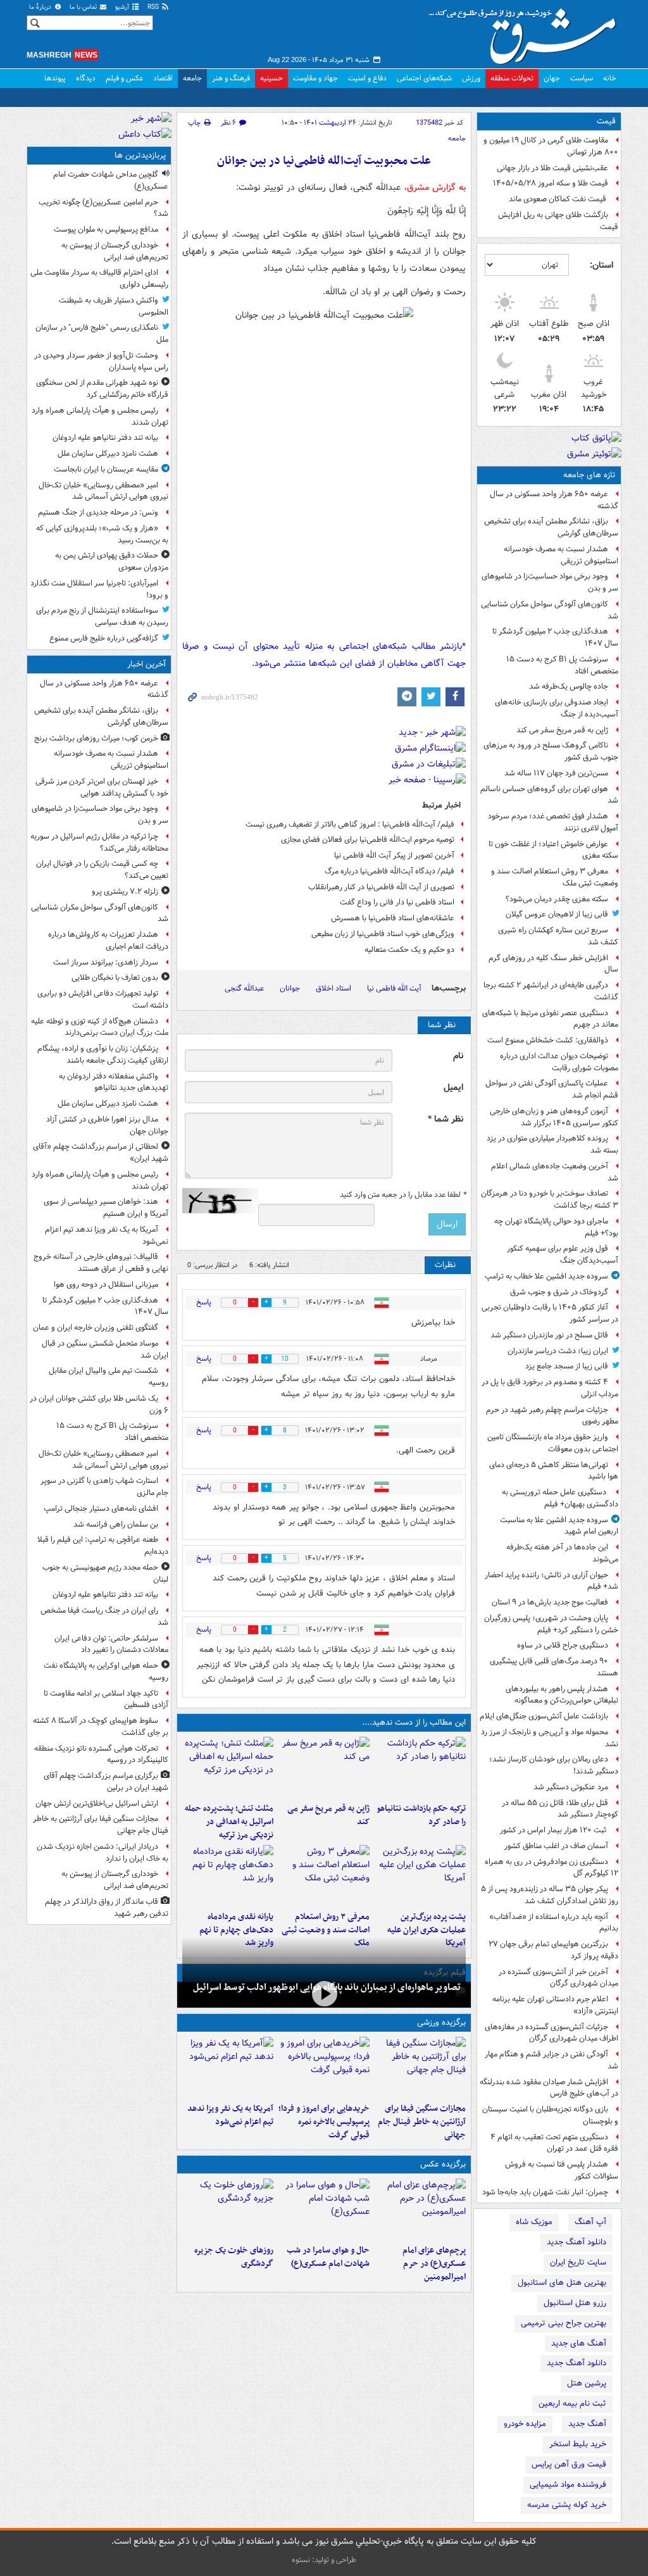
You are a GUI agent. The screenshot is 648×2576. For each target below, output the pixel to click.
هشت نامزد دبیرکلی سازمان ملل (108, 453)
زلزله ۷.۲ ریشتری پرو (125, 891)
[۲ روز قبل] (228, 1875)
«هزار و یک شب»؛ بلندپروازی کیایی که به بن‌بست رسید (102, 534)
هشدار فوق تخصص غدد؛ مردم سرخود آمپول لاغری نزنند (553, 822)
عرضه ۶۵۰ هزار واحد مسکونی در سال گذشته (554, 500)
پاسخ (204, 1302)
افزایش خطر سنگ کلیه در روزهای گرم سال (553, 964)
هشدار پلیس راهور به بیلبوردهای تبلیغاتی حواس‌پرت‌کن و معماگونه (562, 1695)
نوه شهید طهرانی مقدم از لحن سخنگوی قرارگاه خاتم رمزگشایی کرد (102, 389)
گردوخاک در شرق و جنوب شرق (559, 1292)
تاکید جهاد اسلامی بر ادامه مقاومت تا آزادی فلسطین (106, 1699)
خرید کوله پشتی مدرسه (567, 2505)
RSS (154, 7)
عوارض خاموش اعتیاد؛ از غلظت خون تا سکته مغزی (553, 850)
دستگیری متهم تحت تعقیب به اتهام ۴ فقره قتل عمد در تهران (554, 2143)
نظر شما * (445, 1119)
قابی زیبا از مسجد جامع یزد (567, 1366)
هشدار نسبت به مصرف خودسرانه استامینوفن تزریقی (561, 555)
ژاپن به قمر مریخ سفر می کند (562, 730)
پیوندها (55, 78)
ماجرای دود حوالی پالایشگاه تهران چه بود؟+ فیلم (556, 1227)
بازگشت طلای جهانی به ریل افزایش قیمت (558, 221)
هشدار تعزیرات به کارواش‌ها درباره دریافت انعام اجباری (108, 941)
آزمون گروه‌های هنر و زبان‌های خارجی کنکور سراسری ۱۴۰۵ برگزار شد (554, 1117)
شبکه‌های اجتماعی (424, 78)
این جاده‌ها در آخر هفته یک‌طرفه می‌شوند (562, 1553)
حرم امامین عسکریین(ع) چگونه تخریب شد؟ (103, 208)
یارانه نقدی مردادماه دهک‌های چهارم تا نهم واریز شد (236, 1930)
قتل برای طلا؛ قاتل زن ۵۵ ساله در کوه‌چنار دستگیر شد (560, 1809)
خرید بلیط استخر (578, 2444)
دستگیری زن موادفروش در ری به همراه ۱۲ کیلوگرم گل (551, 1868)
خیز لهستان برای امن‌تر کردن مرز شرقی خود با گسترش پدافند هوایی (102, 787)
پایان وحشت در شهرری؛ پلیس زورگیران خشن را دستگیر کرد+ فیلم (551, 1624)
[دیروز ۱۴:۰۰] (420, 2209)
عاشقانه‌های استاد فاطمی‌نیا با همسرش (393, 918)
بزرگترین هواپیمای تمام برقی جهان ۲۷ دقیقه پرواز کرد (553, 1950)
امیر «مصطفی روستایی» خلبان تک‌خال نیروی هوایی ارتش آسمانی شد (103, 491)
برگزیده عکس (443, 2164)
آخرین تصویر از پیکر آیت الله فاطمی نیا (394, 855)
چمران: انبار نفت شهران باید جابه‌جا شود (545, 2192)
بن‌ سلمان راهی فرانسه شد (116, 1524)
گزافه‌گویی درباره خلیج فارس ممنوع (104, 638)
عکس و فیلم (124, 78)
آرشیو (123, 7)
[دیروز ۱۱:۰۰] (324, 2209)
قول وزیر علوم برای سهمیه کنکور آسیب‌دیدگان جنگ (563, 1254)
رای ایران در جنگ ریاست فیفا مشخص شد (104, 1616)
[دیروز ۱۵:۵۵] (324, 1767)
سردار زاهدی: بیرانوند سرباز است (106, 962)
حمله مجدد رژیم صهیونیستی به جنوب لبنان (105, 1573)
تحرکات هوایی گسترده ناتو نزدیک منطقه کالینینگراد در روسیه (101, 1754)
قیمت (606, 121)
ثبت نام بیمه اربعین (572, 2404)
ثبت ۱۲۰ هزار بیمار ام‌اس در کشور (554, 1830)
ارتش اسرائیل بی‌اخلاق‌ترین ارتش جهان (97, 1804)
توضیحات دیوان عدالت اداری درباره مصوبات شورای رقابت (559, 1062)
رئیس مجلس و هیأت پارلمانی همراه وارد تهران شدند (100, 416)
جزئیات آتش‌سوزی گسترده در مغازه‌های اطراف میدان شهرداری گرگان (551, 2033)
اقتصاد (163, 78)
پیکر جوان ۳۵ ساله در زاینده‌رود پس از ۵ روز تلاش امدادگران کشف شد (550, 1895)
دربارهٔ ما (41, 7)
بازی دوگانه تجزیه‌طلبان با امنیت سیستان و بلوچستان (550, 2115)
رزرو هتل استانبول (575, 2303)
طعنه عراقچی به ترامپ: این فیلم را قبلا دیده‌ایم (103, 1546)
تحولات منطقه (512, 78)
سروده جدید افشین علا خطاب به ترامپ (546, 1276)
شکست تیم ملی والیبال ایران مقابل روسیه (109, 1377)
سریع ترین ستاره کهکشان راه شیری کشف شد (558, 936)
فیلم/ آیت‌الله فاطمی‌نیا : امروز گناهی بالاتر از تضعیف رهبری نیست (350, 824)
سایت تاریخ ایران (578, 2262)
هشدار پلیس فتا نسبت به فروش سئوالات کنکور (562, 2170)
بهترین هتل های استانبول (562, 2283)
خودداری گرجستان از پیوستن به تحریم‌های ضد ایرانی (115, 251)
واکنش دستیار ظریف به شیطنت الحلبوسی (114, 306)
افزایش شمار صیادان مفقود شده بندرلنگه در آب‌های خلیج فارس (549, 2088)
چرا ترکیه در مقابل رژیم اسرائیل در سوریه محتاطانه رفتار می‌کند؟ (99, 842)
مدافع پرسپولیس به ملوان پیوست (106, 229)
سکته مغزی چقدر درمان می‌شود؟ (557, 899)
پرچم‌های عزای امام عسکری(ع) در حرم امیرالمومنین (434, 2264)
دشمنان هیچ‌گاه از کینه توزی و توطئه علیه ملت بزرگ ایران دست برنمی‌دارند (100, 1027)
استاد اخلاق (333, 988)
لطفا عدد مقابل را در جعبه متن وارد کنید (403, 1195)
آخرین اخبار (146, 664)
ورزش (471, 78)
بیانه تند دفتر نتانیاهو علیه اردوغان (105, 438)
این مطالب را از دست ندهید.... (414, 1723)
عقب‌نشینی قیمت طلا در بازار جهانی (552, 168)
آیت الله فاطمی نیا (394, 988)
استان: (601, 265)
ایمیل (453, 1088)
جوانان (290, 988)
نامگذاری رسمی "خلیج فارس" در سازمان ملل (102, 334)
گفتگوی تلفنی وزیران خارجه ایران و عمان (96, 1328)
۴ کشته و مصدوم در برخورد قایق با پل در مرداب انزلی (550, 1388)
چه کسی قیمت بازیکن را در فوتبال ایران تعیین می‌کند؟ (102, 870)
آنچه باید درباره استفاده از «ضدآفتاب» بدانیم (554, 1923)
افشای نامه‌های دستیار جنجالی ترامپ (101, 1509)
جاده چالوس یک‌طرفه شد (569, 686)
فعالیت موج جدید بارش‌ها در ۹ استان (550, 1602)
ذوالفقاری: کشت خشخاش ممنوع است (548, 1040)
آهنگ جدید (587, 2424)
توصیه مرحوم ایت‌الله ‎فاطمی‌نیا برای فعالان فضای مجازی (368, 840)
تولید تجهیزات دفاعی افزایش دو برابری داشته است (103, 999)
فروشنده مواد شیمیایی (568, 2485)
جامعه (192, 78)
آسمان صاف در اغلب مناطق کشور (556, 1846)
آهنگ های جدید (579, 2343)
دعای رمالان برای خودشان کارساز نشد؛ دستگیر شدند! (554, 1765)
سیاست (582, 78)
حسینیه (271, 78)
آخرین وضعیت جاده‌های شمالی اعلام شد (555, 1172)
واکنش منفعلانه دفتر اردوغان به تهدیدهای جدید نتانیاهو (114, 1082)
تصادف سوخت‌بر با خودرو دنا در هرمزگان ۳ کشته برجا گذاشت (550, 1199)
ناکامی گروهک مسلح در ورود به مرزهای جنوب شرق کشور (551, 751)
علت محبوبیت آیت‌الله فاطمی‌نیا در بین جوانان (324, 161)
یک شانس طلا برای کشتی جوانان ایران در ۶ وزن (99, 1404)
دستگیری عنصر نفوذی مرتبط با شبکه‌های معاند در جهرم (550, 1019)
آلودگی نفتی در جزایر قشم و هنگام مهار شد (551, 2060)
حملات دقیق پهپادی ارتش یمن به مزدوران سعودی (112, 561)
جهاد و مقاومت (315, 78)
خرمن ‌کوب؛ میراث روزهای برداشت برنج (96, 738)
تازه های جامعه (589, 475)
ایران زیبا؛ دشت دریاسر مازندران (558, 1351)
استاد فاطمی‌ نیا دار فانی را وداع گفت (397, 902)
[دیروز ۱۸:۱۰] (420, 2067)
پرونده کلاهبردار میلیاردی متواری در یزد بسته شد (552, 1144)
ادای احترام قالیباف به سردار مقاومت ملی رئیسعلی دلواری (99, 278)
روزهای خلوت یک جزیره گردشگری (234, 2257)
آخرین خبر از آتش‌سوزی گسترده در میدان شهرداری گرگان (558, 1978)
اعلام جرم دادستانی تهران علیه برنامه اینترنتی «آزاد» (555, 2005)
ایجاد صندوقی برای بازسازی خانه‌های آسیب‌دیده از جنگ (557, 708)
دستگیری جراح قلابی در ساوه (563, 1645)
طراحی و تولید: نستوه (324, 2560)
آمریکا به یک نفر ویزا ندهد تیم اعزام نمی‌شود (230, 2115)
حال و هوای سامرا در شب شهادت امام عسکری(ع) (328, 2257)
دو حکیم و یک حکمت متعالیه (409, 950)
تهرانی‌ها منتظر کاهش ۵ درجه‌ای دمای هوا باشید (554, 1471)
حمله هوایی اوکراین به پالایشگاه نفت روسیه (106, 1672)
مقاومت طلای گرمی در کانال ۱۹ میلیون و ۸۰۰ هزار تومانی (551, 146)
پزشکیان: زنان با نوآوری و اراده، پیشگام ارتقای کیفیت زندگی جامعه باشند (103, 1054)
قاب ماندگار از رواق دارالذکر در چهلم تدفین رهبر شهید (107, 1908)
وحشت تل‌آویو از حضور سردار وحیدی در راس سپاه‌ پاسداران (101, 361)
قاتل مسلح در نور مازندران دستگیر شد (549, 1335)
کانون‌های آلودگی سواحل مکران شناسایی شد (550, 610)
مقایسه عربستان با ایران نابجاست (106, 469)
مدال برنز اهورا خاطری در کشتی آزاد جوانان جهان (107, 1125)
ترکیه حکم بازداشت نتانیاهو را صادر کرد (421, 1815)
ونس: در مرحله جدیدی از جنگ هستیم (98, 512)
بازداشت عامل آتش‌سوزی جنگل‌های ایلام (544, 1716)
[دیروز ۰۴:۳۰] (324, 1875)
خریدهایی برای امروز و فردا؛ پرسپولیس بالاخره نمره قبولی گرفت (324, 2122)
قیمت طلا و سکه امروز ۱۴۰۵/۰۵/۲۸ (551, 183)
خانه (610, 78)
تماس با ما (84, 7)
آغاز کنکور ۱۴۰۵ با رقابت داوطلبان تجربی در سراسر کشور (550, 1313)
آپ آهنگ (590, 2222)
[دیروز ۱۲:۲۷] (228, 1767)
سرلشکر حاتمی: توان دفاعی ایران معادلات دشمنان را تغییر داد (111, 1644)
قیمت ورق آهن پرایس (569, 2464)
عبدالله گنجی (244, 988)
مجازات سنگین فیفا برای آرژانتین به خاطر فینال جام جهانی (422, 2122)
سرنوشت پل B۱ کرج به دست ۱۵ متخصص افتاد (562, 665)
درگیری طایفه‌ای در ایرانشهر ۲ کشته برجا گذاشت (551, 991)
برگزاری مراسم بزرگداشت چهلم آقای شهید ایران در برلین (106, 1782)
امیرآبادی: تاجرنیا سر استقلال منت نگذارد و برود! (99, 589)
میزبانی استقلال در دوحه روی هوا (106, 1285)
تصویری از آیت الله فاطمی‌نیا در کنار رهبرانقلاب (381, 887)
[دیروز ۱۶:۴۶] (420, 1767)
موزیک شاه (534, 2222)
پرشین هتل (587, 2383)
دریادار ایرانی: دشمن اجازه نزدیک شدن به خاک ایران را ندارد (103, 1853)
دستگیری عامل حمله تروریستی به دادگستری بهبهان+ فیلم (560, 1498)
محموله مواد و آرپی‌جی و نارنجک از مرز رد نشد (550, 1738)
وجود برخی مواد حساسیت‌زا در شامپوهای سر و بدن (550, 582)
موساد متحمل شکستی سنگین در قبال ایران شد (105, 1349)
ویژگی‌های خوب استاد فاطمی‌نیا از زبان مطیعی (383, 934)
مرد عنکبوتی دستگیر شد (571, 1787)
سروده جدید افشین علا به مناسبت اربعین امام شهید (559, 1526)
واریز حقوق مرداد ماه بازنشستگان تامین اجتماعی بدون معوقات (553, 1443)
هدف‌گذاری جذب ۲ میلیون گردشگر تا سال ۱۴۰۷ (555, 637)
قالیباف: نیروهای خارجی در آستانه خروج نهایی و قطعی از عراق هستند (101, 1263)
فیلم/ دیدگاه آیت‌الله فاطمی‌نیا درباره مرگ (389, 871)
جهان (552, 78)
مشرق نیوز (526, 32)
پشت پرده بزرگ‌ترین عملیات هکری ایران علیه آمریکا (427, 1930)
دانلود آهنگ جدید (576, 2242)
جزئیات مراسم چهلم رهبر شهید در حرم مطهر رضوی (552, 1416)
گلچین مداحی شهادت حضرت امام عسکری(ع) (111, 180)
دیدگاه (86, 78)
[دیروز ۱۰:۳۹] (420, 1875)
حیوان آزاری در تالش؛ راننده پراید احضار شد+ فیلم (551, 1581)
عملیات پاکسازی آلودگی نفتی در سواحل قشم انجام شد (552, 1089)
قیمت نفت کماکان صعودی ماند (558, 199)
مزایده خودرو (525, 2424)
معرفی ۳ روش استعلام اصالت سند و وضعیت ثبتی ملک (555, 877)
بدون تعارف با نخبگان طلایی (115, 978)
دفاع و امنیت (367, 78)
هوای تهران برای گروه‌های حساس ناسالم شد (549, 795)
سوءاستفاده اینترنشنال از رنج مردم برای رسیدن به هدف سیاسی (102, 616)
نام (458, 1056)
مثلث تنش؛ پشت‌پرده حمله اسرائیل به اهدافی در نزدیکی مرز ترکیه (229, 1822)
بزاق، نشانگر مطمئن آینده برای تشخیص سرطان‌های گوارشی (551, 527)
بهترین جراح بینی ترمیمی (564, 2323)
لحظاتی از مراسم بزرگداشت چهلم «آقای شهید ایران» (101, 1153)
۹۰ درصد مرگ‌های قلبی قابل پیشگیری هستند (554, 1667)
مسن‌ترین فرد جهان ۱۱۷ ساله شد (556, 773)
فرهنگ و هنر (231, 78)
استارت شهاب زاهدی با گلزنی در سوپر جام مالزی (104, 1487)
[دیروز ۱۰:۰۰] (324, 1993)
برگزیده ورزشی (441, 2023)
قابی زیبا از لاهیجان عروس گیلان (557, 914)
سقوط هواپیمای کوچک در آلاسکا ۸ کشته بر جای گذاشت (101, 1727)
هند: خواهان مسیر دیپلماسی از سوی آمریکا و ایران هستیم (106, 1208)
